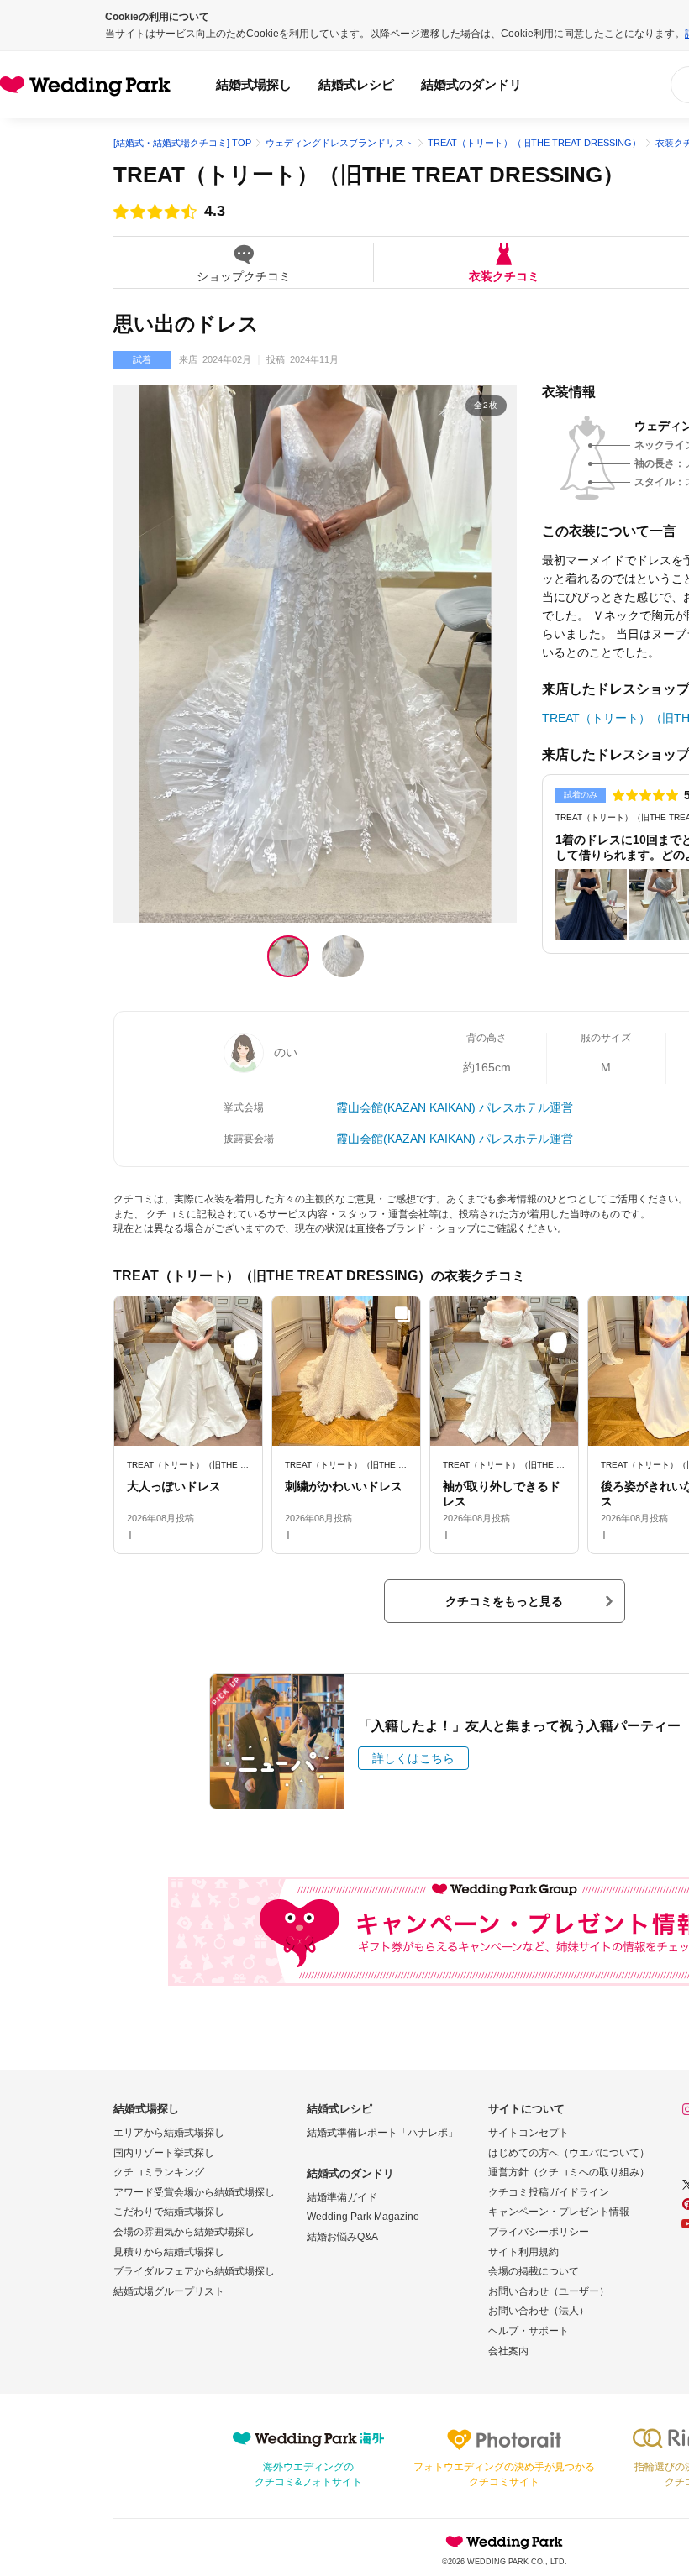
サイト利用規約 (523, 2252)
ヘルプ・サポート (529, 2331)
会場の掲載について (534, 2271)
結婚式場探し (254, 84)
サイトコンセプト (529, 2133)
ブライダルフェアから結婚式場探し (194, 2271)
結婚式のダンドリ (471, 84)
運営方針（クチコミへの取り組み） (569, 2172)
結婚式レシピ (356, 84)
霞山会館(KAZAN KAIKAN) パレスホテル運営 (455, 1107)
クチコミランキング (159, 2172)
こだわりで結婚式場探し (169, 2212)
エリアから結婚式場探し (169, 2133)
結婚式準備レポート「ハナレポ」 (382, 2133)
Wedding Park (504, 2542)
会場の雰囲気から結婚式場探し (184, 2232)
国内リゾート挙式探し (164, 2153)
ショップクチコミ (244, 276)
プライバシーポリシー (539, 2232)
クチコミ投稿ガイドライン (549, 2192)
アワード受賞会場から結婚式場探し (194, 2192)
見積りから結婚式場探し (169, 2252)
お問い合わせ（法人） (539, 2311)
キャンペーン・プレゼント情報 (559, 2212)
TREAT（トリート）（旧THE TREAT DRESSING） (369, 175)
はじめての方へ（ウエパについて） (569, 2153)
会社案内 (508, 2351)
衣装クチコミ (504, 276)
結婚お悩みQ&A (342, 2237)
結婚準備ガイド (342, 2197)
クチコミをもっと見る (504, 1601)
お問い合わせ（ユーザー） (549, 2291)
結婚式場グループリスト (169, 2291)
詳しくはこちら (413, 1758)
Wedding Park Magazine (363, 2217)
